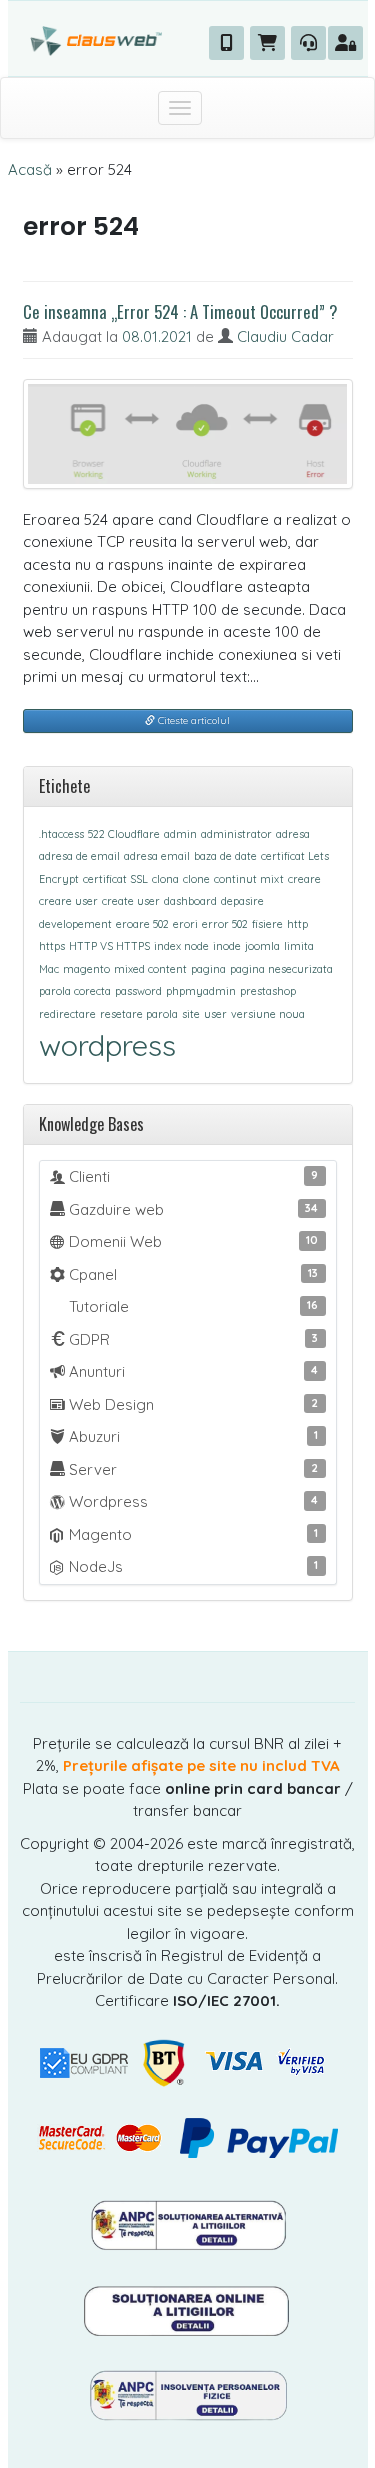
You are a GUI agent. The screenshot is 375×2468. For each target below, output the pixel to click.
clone (196, 879)
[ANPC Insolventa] (188, 2393)
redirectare (67, 1014)
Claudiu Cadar (285, 336)
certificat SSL (115, 879)
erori (185, 924)
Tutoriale (192, 1306)
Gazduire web (192, 1209)
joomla (262, 946)
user (215, 1014)
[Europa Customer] (187, 2308)
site (191, 1014)
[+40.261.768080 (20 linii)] (226, 43)
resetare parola (139, 1014)
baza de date (225, 856)
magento (86, 969)
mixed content (150, 969)
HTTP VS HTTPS (109, 946)
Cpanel (192, 1274)
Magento (192, 1534)
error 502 (225, 924)
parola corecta (75, 991)
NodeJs (192, 1566)
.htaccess (61, 834)
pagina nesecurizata (281, 969)
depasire (242, 901)
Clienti (192, 1176)
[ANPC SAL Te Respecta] (188, 2223)
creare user (68, 901)
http (297, 924)
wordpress (107, 1045)
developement (75, 924)
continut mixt (249, 879)
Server (192, 1469)
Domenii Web (192, 1241)
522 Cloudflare (124, 834)
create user (131, 901)
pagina (208, 969)
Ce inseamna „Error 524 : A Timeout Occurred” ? (180, 311)
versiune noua (268, 1014)
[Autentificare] (345, 43)
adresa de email (79, 856)
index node (181, 946)
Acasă (30, 169)
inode (227, 946)
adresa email (157, 856)
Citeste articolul (192, 720)
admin (180, 834)
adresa (293, 834)
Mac (49, 969)
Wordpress (192, 1501)
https (52, 946)
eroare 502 (142, 924)
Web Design (192, 1404)
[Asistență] (308, 43)
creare (304, 879)
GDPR (192, 1339)
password (138, 991)
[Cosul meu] (267, 43)
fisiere (267, 924)
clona (165, 879)
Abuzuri (192, 1436)
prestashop (268, 991)
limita (299, 946)
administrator (236, 834)
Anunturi (192, 1371)
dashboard (190, 901)
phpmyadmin (201, 991)
